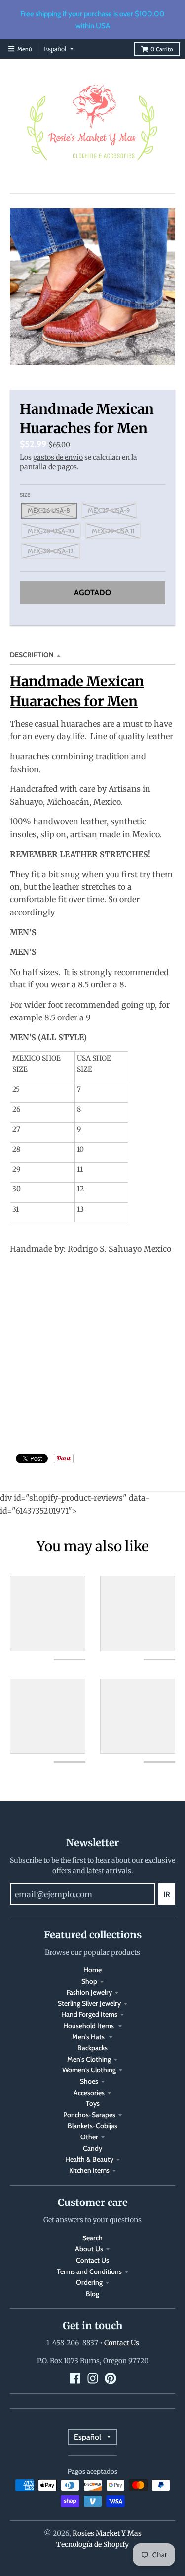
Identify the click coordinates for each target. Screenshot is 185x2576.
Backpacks (92, 2048)
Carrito (162, 49)
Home (92, 1970)
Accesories (89, 2093)
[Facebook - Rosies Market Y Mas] (75, 2378)
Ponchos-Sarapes (89, 2115)
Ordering (89, 2282)
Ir (167, 1894)
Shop (89, 1981)
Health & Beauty (89, 2159)
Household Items (89, 2026)
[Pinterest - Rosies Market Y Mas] (111, 2378)
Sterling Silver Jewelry (89, 2003)
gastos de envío (58, 457)
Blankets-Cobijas (92, 2126)
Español (55, 49)
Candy (92, 2148)
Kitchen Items (89, 2170)
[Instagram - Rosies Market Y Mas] (93, 2378)
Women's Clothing (89, 2070)
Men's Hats (89, 2037)
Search (92, 2238)
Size (25, 495)
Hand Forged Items (89, 2014)
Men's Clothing (89, 2059)
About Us (89, 2249)
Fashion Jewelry (89, 1992)
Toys (93, 2103)
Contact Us (92, 2260)
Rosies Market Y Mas (107, 2533)
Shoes (89, 2081)
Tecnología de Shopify (92, 2544)
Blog (92, 2294)
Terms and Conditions (89, 2271)
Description (32, 655)
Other (89, 2137)
